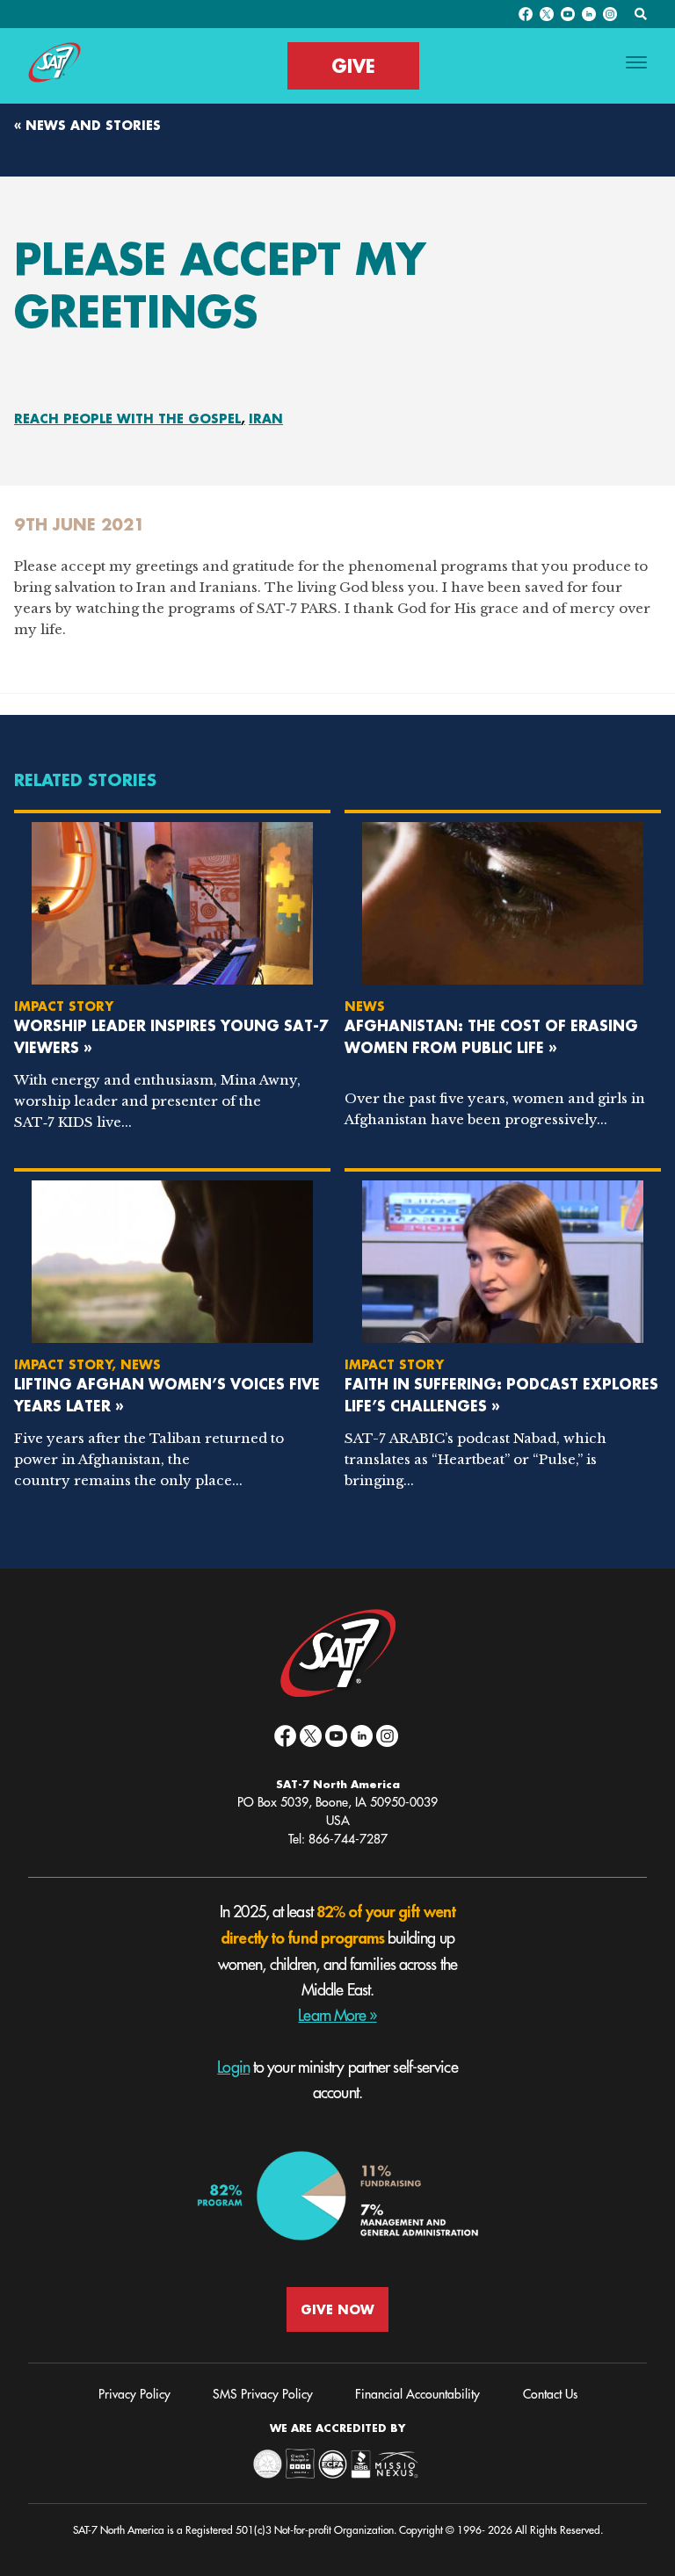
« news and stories (87, 125)
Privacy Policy (134, 2394)
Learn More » (337, 2016)
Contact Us (550, 2394)
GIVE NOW (337, 2309)
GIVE (353, 66)
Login (233, 2067)
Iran (266, 419)
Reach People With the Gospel (127, 419)
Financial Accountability (417, 2394)
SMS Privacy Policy (263, 2394)
